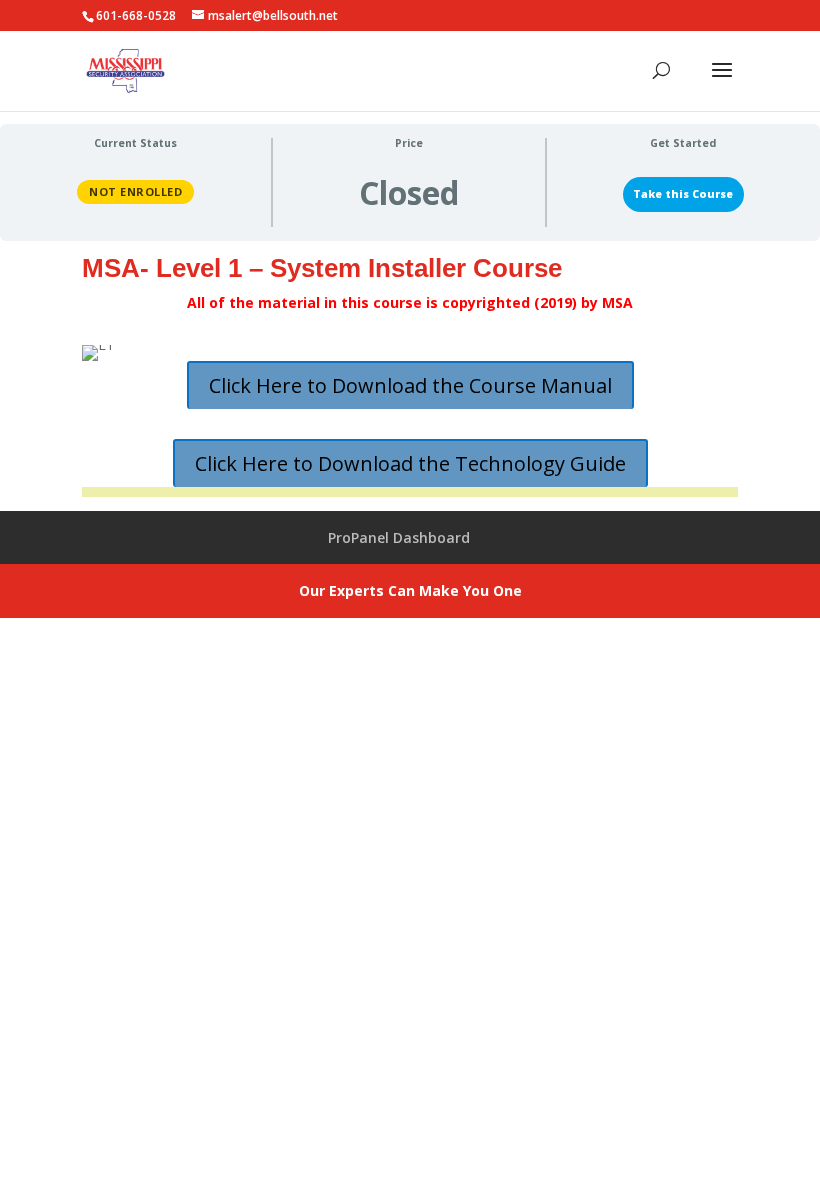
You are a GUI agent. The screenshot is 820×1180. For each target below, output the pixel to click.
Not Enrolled (135, 191)
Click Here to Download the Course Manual (410, 385)
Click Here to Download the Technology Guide (410, 463)
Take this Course (683, 194)
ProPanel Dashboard (399, 537)
